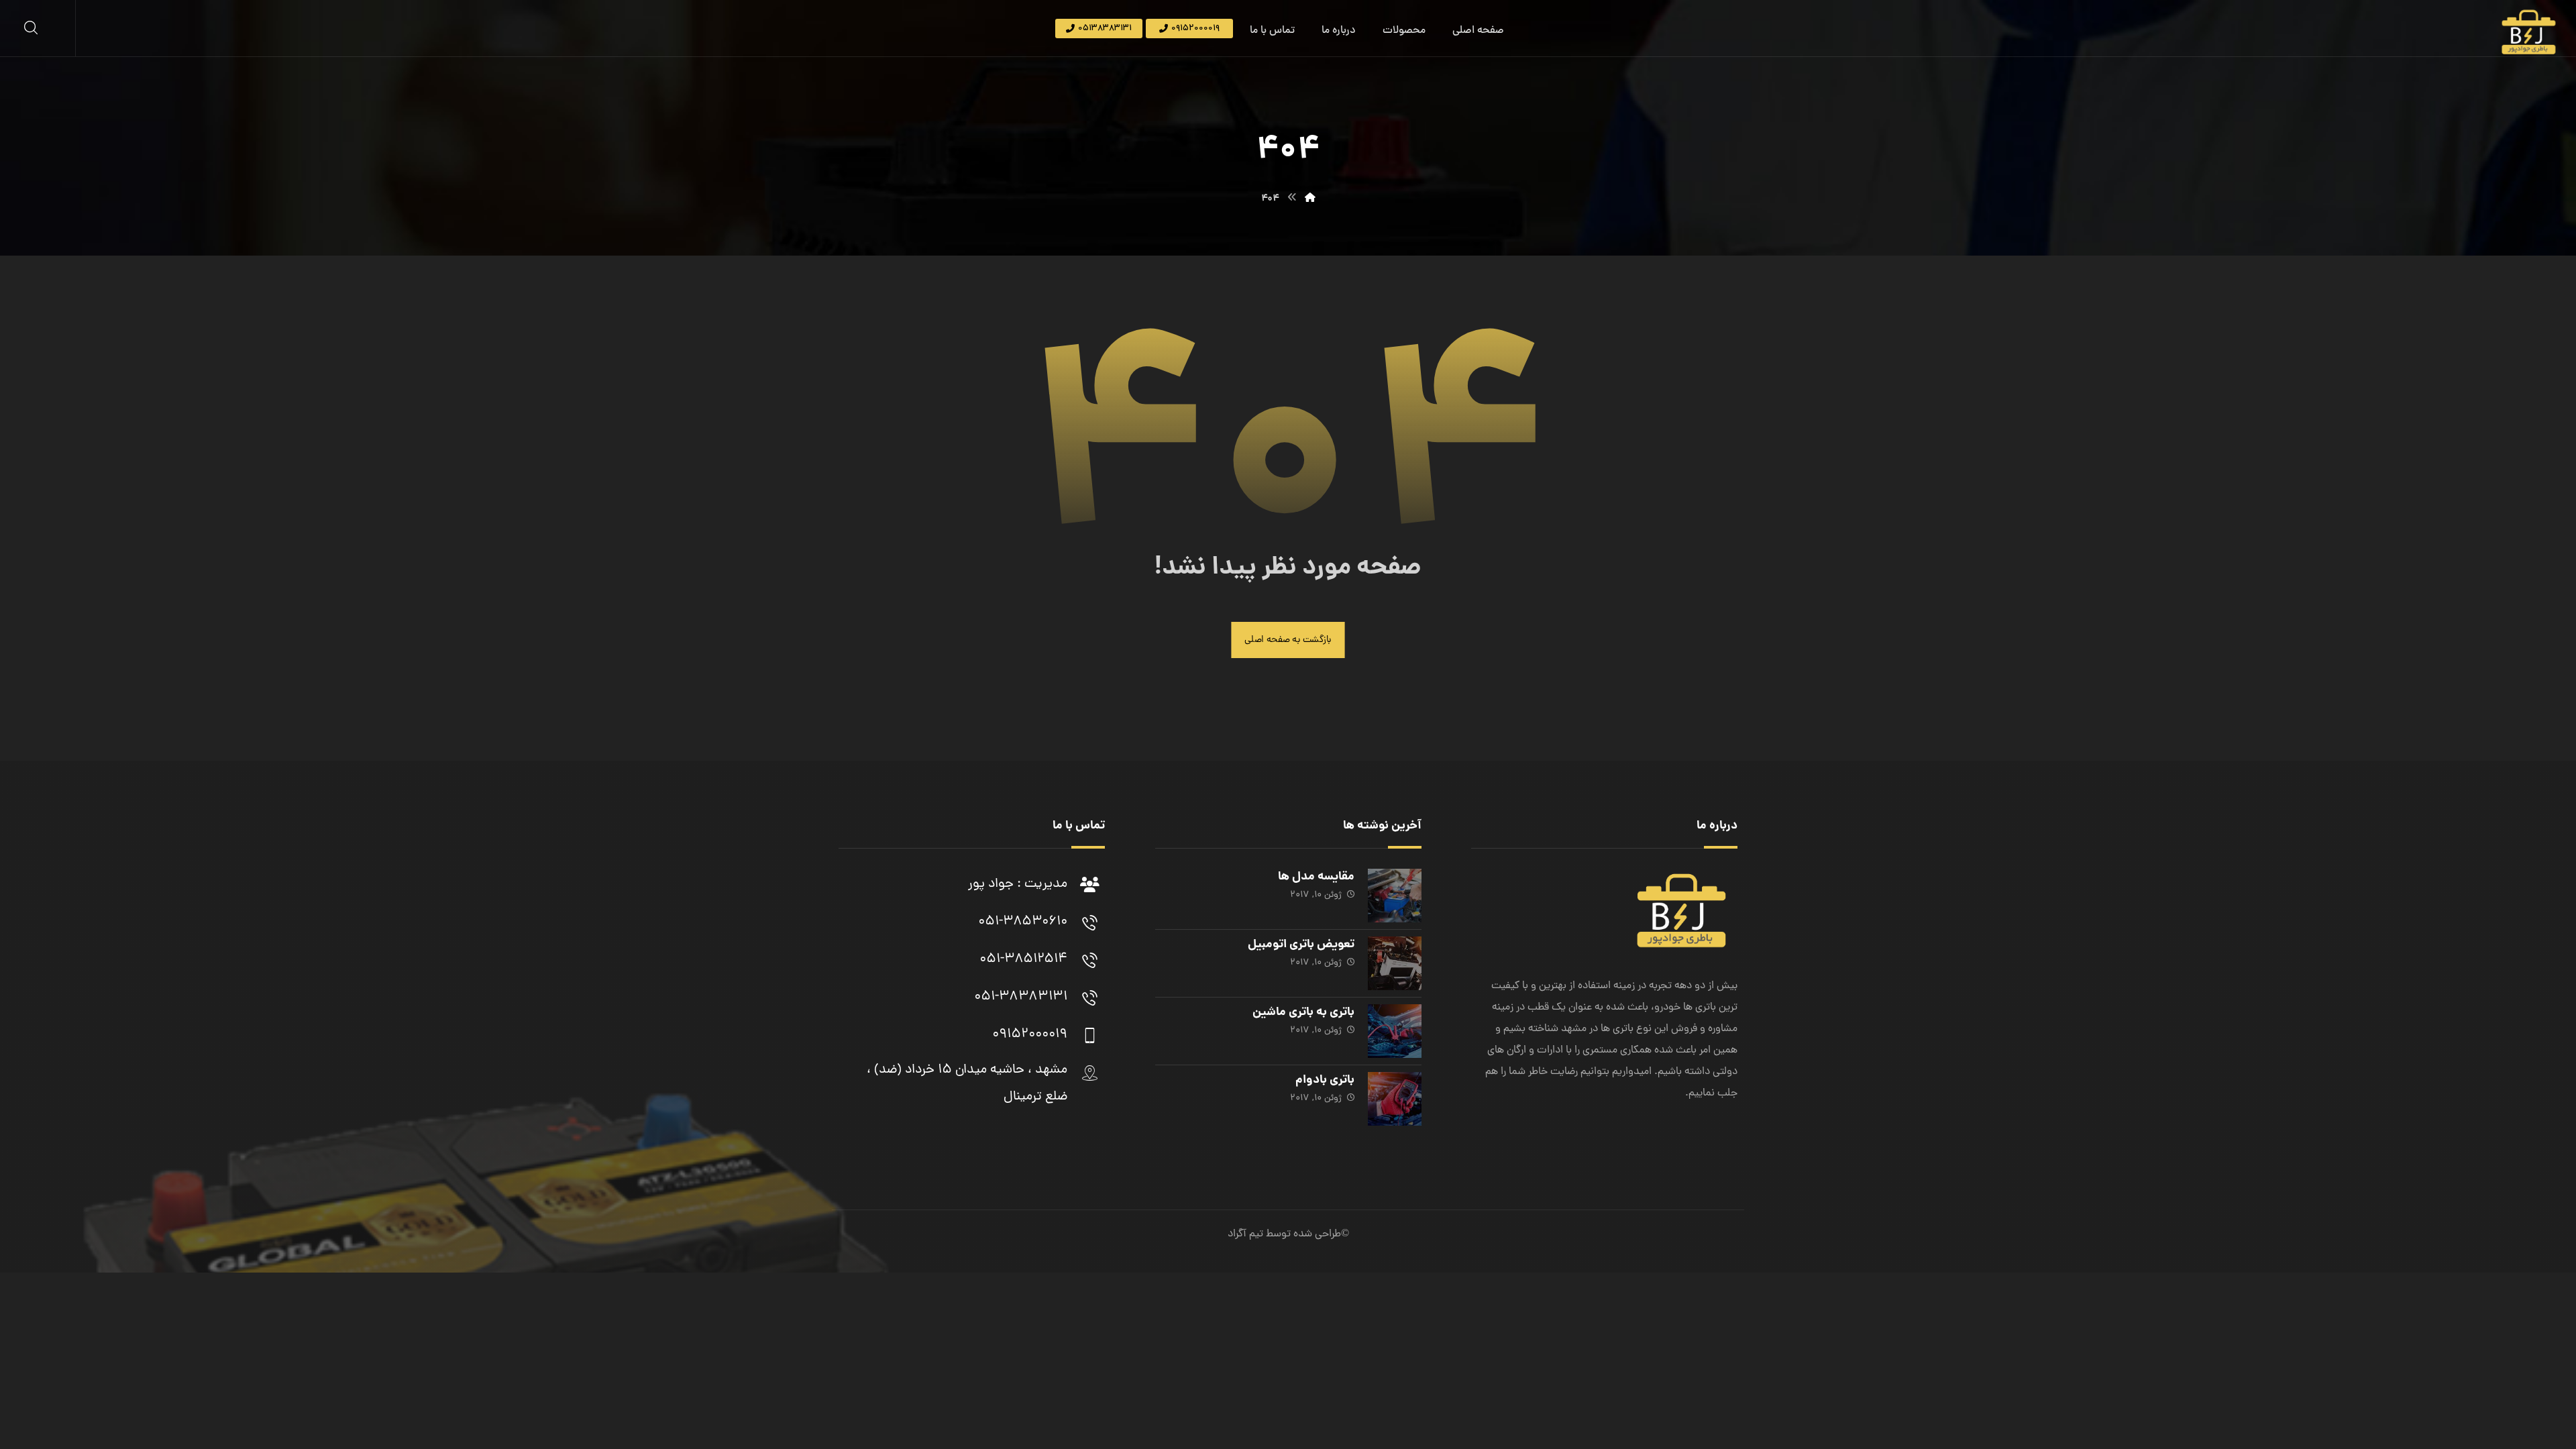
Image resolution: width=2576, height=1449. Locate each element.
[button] (31, 28)
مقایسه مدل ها (1316, 877)
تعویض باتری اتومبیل (1301, 945)
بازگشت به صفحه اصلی (1288, 640)
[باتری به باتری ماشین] (1395, 1031)
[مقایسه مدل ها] (1395, 896)
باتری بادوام (1325, 1080)
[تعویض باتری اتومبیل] (1395, 963)
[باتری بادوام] (1395, 1099)
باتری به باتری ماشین (1303, 1013)
